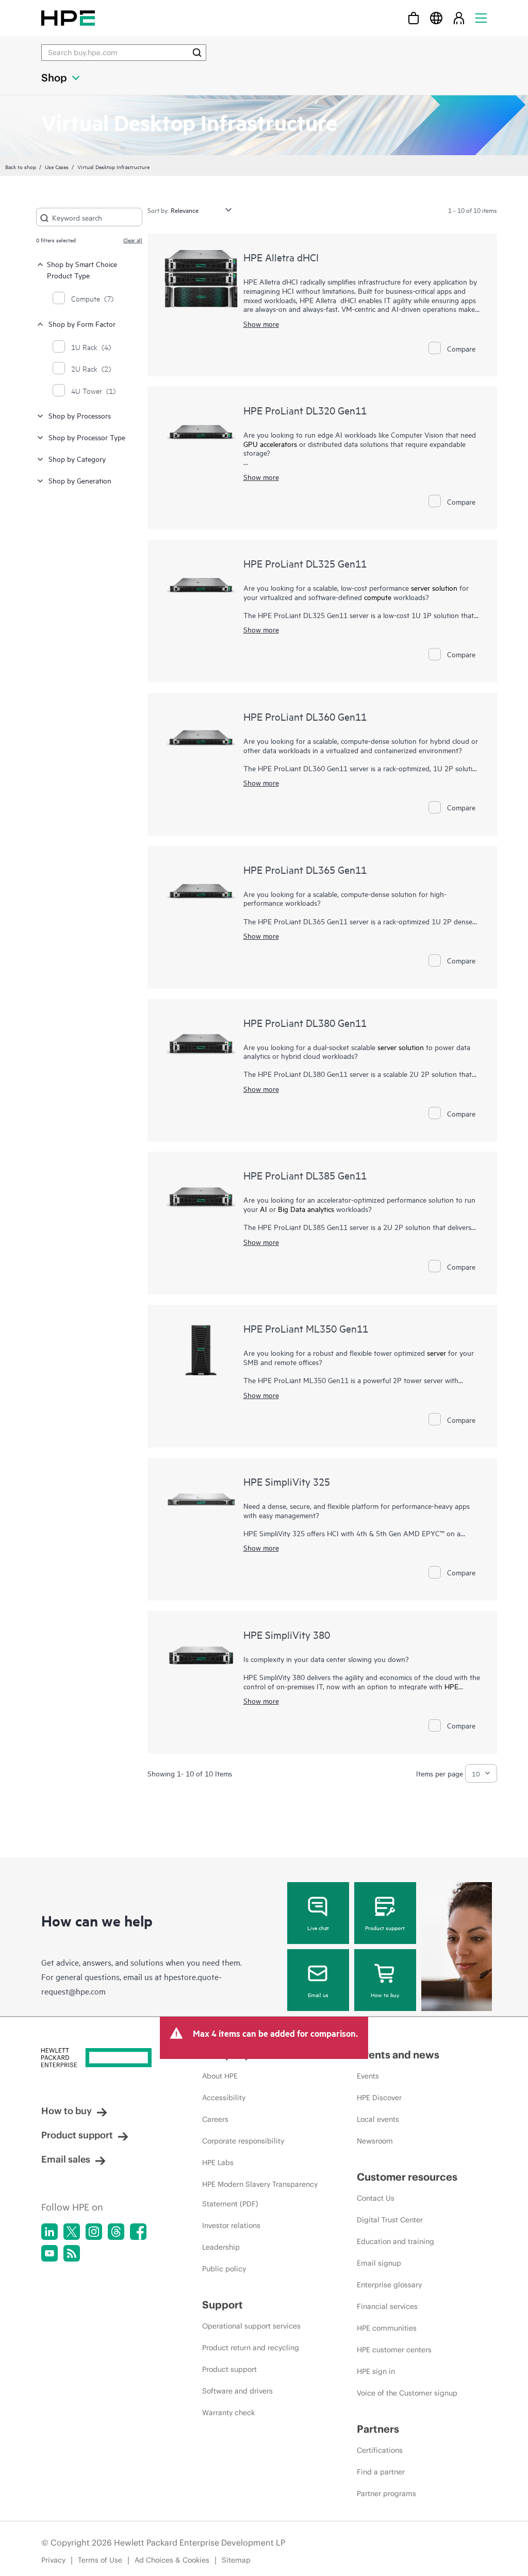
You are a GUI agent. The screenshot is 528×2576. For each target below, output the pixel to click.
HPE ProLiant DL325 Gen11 (305, 563)
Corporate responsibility (243, 2141)
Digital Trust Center (390, 2220)
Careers (215, 2119)
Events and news (398, 2055)
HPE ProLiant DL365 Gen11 (305, 869)
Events (368, 2076)
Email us (318, 1995)
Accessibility (224, 2098)
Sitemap (236, 2560)
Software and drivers (237, 2391)
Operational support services (251, 2326)
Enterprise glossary (389, 2285)
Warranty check (228, 2413)
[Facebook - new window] (138, 2232)
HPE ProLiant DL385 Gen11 (305, 1175)
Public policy (224, 2269)
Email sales (66, 2159)
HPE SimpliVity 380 (287, 1634)
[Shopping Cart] (414, 18)
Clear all (133, 240)
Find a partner (381, 2472)
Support (222, 2305)
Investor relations (231, 2225)
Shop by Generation (80, 480)
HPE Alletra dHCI (281, 257)
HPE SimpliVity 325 (287, 1481)
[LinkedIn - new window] (49, 2232)
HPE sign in (376, 2371)
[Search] (197, 53)
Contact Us (376, 2198)
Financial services (387, 2306)
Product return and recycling (251, 2348)
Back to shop (21, 167)
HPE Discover (379, 2098)
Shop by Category (77, 459)
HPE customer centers (394, 2350)
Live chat (318, 1927)
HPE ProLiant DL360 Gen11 (305, 716)
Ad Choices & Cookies (172, 2560)
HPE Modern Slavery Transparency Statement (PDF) (260, 2194)
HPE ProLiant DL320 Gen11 (305, 410)
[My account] (459, 18)
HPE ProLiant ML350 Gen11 (306, 1328)
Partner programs (386, 2494)
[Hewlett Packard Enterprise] (68, 18)
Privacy (53, 2560)
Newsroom (375, 2141)
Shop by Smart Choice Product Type (82, 269)
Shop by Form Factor (82, 323)
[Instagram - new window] (94, 2232)
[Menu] (481, 18)
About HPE (220, 2076)
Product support (385, 1927)
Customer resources (407, 2177)
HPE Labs (218, 2163)
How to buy (385, 1995)
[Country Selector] (436, 18)
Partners (378, 2429)
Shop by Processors (80, 415)
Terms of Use (100, 2560)
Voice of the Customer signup (407, 2393)
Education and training (395, 2241)
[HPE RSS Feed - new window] (72, 2253)
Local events (378, 2119)
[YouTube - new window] (49, 2253)
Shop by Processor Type (87, 437)
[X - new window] (72, 2232)
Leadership (221, 2247)
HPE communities (387, 2328)
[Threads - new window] (116, 2232)
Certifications (380, 2450)
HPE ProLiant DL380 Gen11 (305, 1023)
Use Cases (57, 167)
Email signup (379, 2263)
